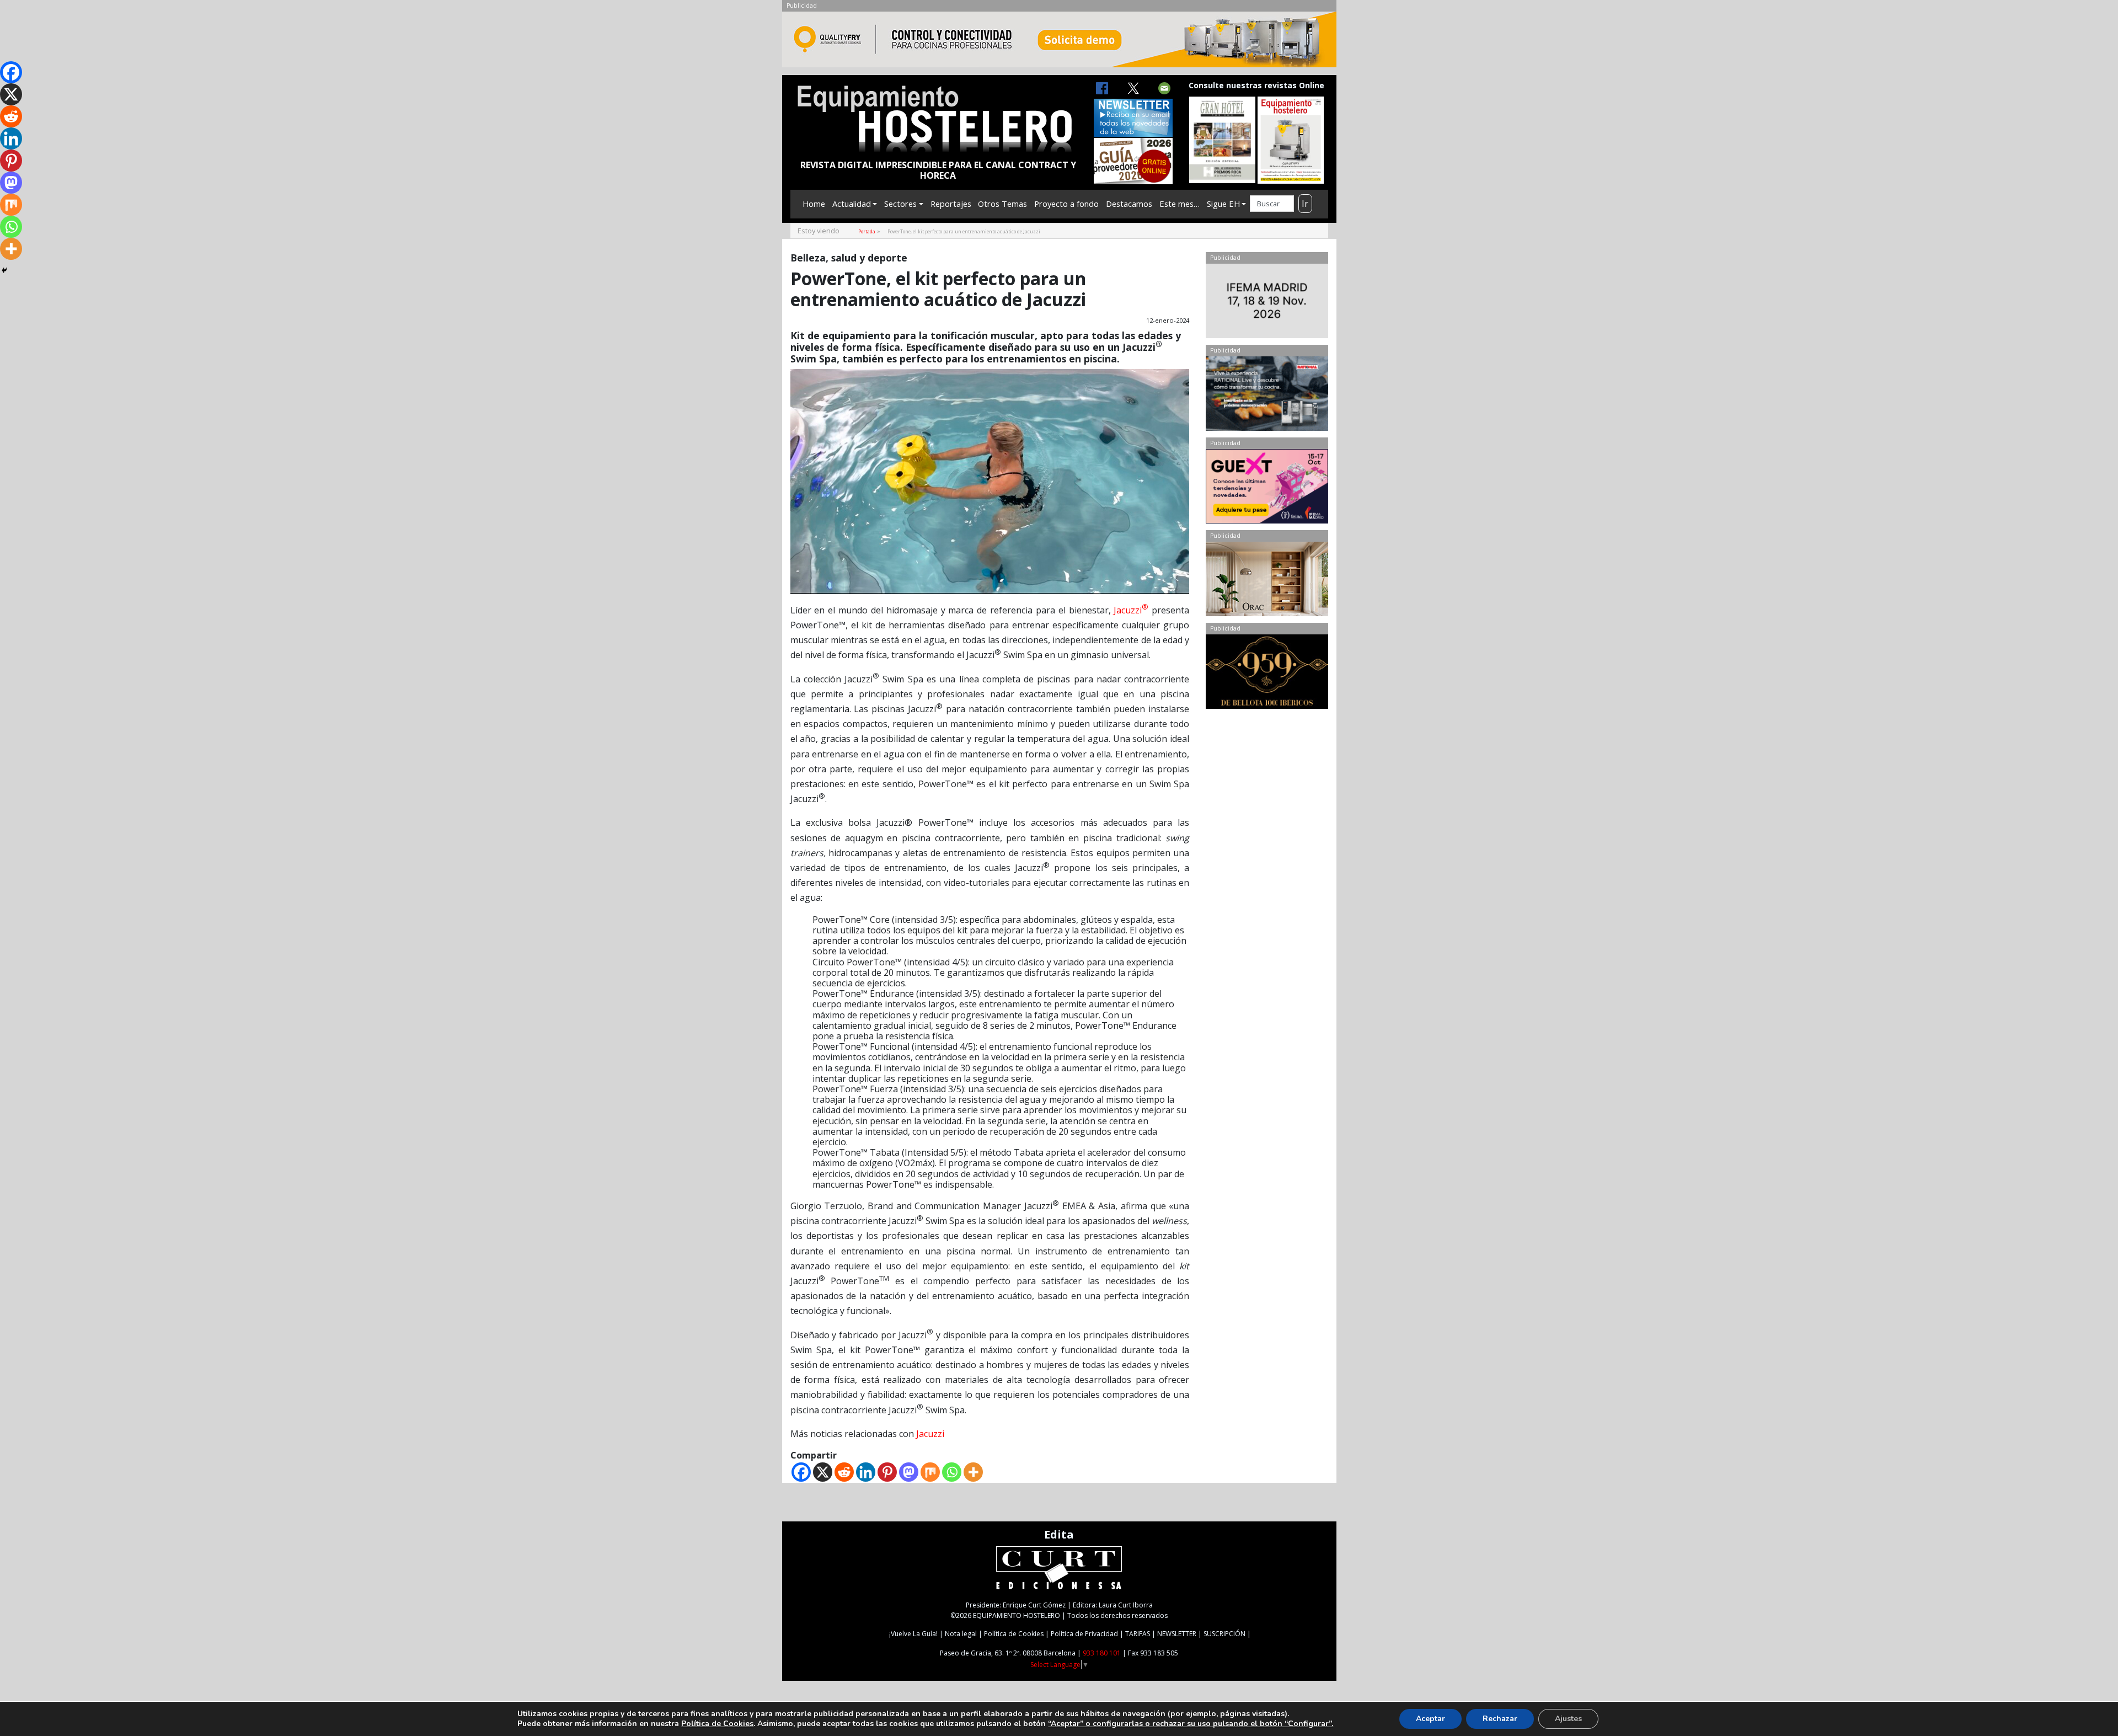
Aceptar (1430, 1719)
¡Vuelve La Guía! (913, 1634)
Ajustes (1568, 1719)
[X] (823, 1472)
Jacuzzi (1131, 610)
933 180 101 (1102, 1653)
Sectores (900, 204)
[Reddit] (844, 1472)
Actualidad (852, 204)
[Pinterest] (887, 1472)
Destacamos (1129, 204)
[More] (973, 1472)
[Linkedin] (866, 1472)
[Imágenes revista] (1059, 42)
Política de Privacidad (1084, 1634)
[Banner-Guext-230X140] (1267, 489)
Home (814, 204)
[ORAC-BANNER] (1267, 581)
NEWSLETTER (1177, 1634)
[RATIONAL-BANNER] (1267, 396)
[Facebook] (801, 1472)
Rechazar (1500, 1719)
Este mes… (1180, 204)
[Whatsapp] (952, 1472)
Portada (867, 231)
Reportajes (951, 204)
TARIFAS (1138, 1634)
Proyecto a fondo (1066, 204)
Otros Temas (1002, 204)
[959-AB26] (1267, 674)
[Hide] (4, 270)
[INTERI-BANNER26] (1267, 303)
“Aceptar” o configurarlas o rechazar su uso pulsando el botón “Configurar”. (1191, 1724)
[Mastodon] (909, 1472)
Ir (1305, 204)
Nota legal (961, 1634)
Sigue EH (1223, 204)
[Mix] (930, 1472)
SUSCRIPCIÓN (1224, 1634)
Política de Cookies (1014, 1634)
